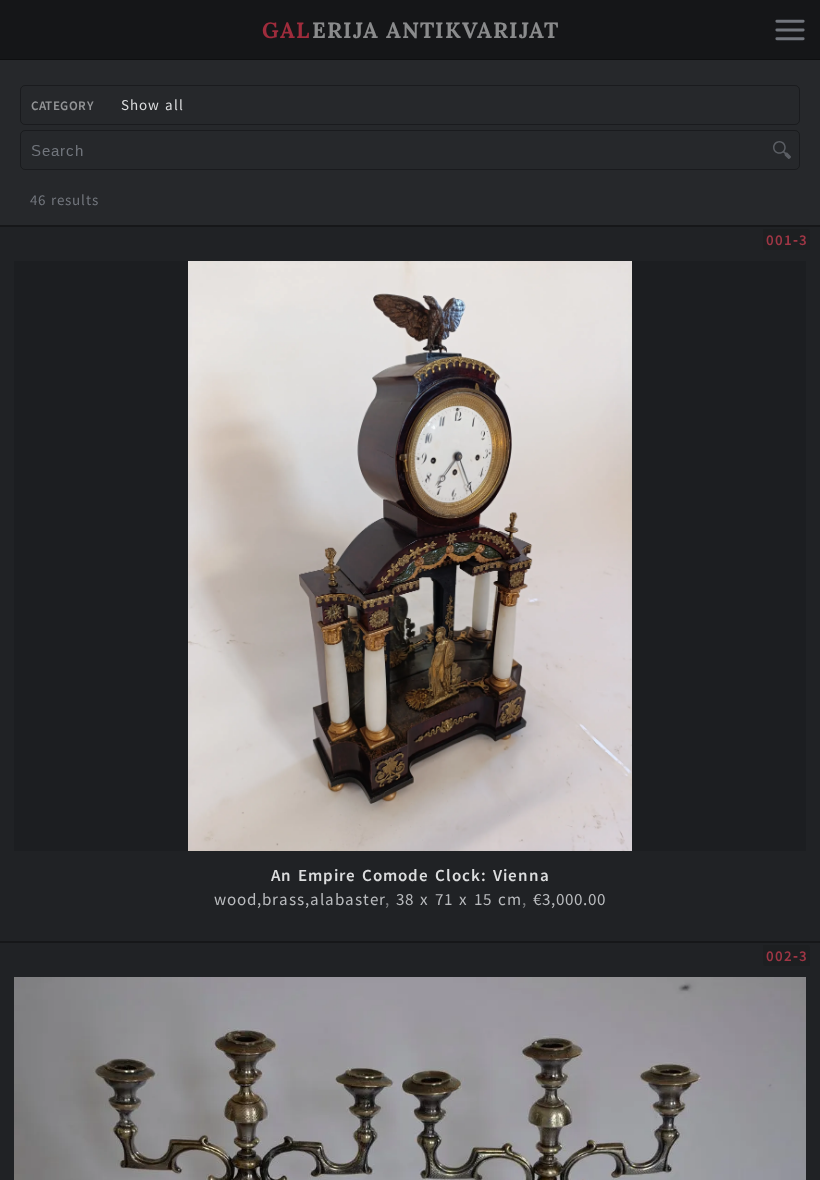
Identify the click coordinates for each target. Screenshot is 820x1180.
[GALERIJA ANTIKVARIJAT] (410, 54)
